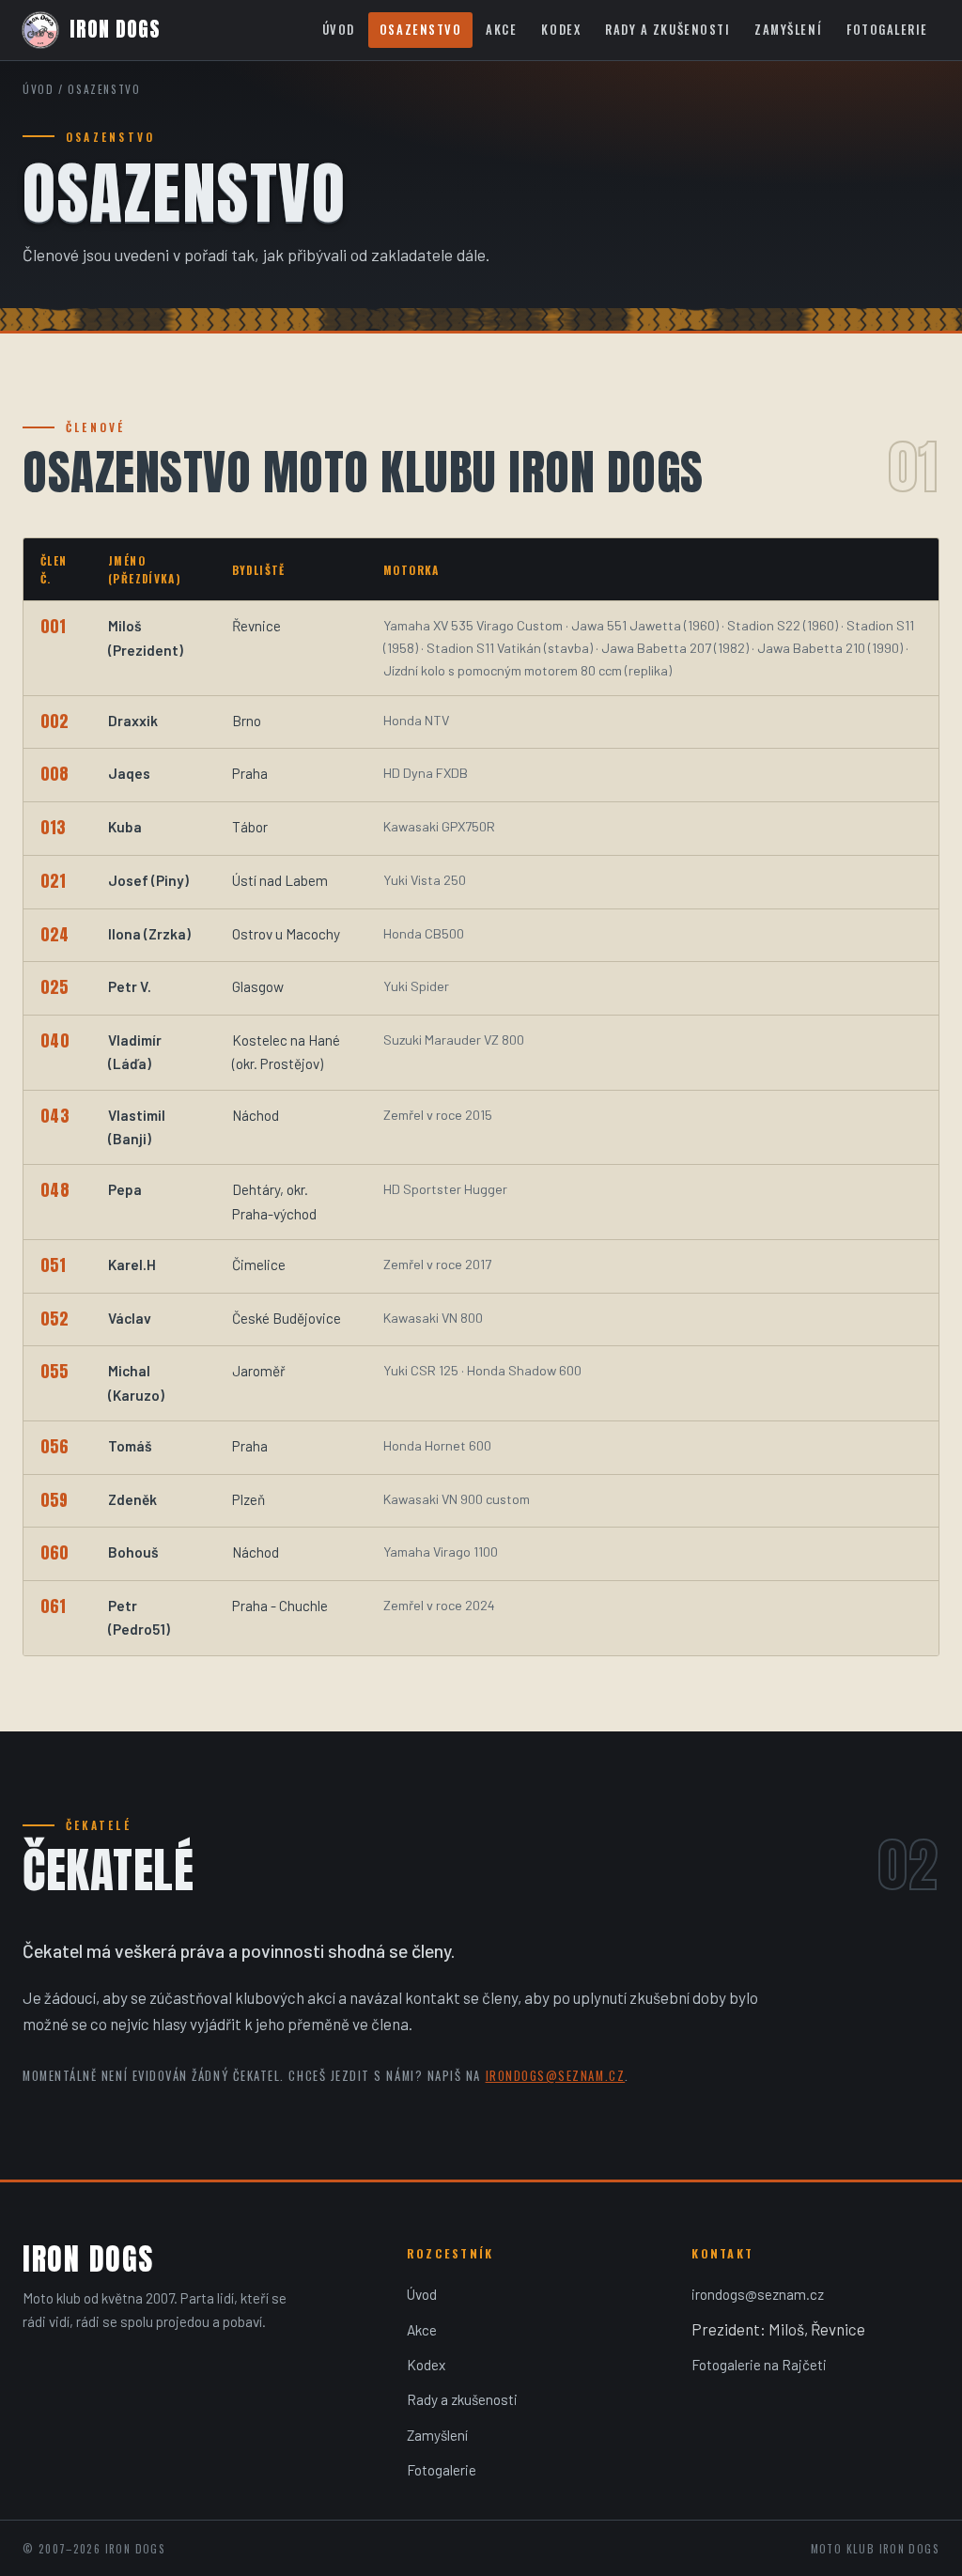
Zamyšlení (788, 30)
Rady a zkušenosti (667, 30)
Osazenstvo (420, 30)
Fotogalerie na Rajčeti (759, 2365)
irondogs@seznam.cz (556, 2076)
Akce (501, 30)
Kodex (561, 30)
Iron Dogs (115, 29)
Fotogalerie (887, 30)
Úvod (339, 30)
